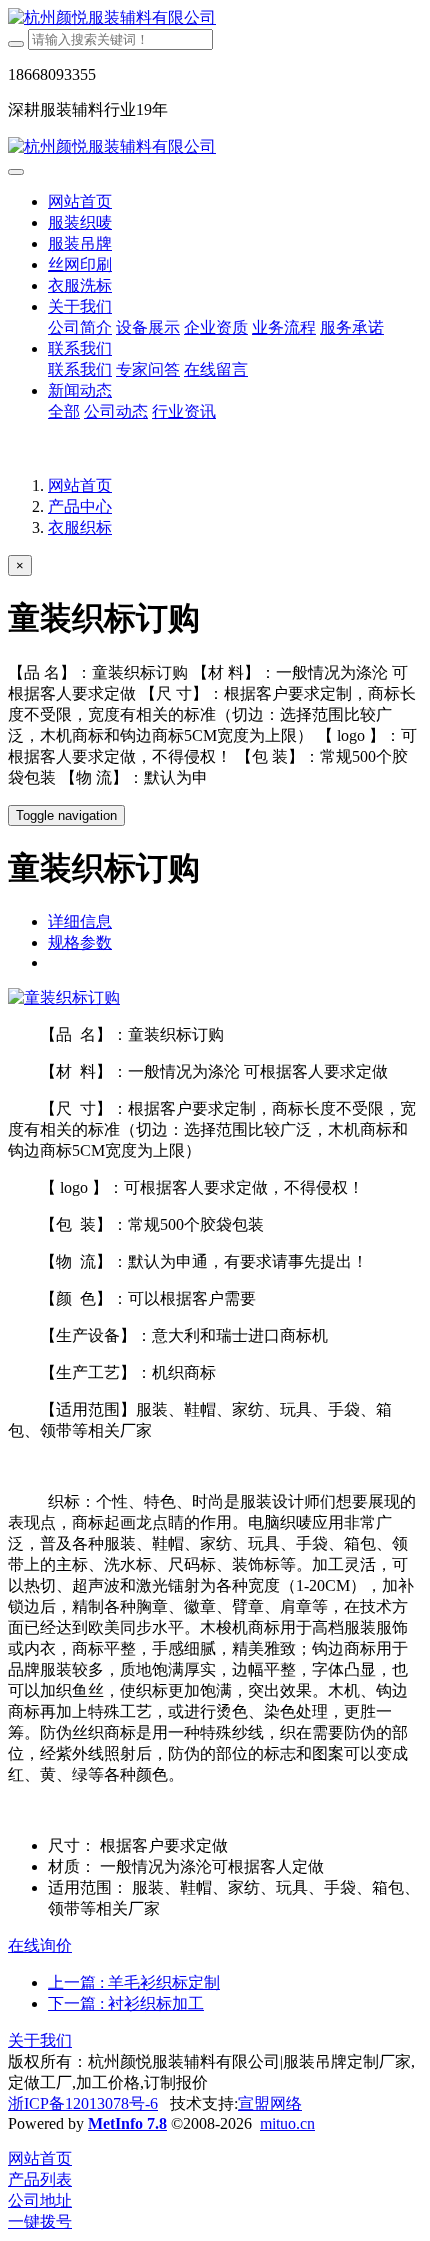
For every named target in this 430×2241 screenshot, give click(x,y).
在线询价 (40, 1945)
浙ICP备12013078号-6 (83, 2103)
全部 (64, 411)
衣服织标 (80, 527)
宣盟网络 (270, 2103)
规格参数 (80, 942)
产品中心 (80, 506)
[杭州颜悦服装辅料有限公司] (215, 18)
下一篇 (126, 2003)
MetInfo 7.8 (127, 2123)
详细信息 (80, 921)
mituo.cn (287, 2123)
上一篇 (134, 1982)
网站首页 (80, 201)
